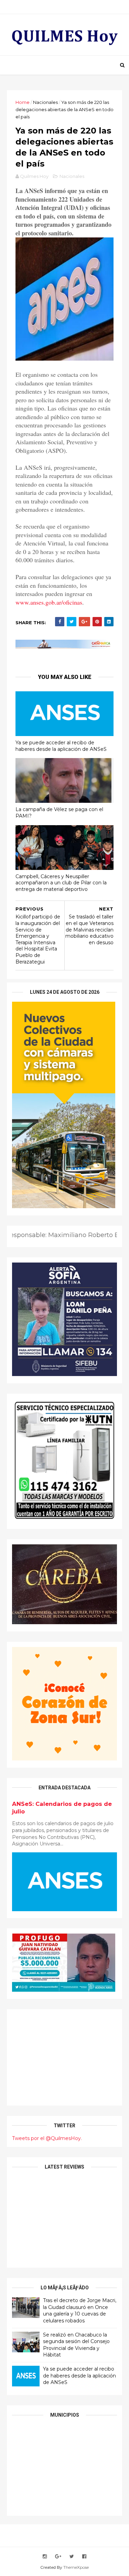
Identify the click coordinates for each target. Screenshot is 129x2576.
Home (23, 102)
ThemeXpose (76, 2567)
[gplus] (58, 2557)
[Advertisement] (64, 2057)
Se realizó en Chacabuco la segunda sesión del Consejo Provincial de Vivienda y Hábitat (76, 2345)
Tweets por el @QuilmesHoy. (47, 2138)
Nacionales (45, 102)
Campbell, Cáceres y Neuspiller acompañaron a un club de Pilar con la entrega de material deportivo (61, 883)
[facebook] (84, 2557)
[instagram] (45, 2557)
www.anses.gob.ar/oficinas (49, 602)
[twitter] (72, 2557)
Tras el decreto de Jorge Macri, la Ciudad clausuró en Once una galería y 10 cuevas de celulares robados (80, 2311)
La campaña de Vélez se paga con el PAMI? (59, 813)
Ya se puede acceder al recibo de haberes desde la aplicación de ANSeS (61, 746)
